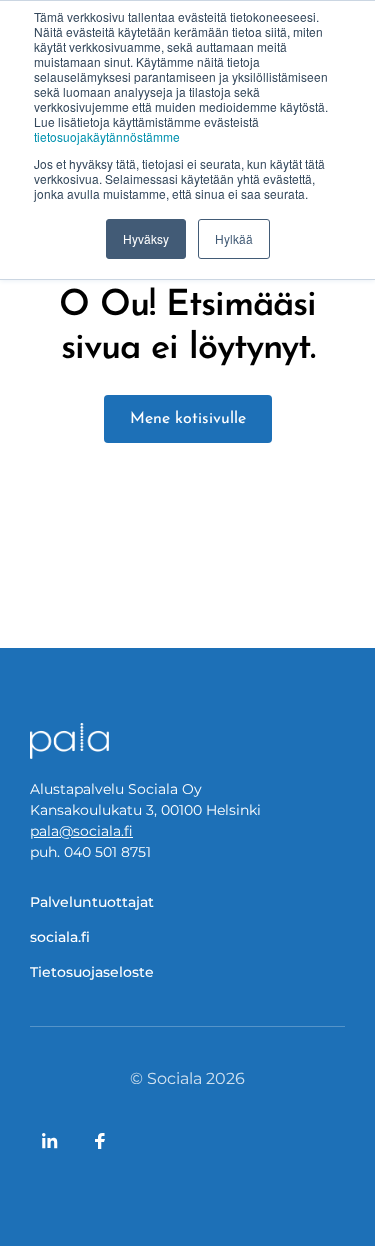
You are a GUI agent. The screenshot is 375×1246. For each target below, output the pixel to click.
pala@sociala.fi (81, 831)
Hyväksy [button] (146, 238)
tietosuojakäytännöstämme (107, 136)
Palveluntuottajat (92, 902)
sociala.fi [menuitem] (60, 937)
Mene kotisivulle (188, 419)
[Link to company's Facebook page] (100, 1141)
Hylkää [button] (234, 238)
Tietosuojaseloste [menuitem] (92, 972)
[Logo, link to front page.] (70, 741)
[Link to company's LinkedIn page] (50, 1141)
